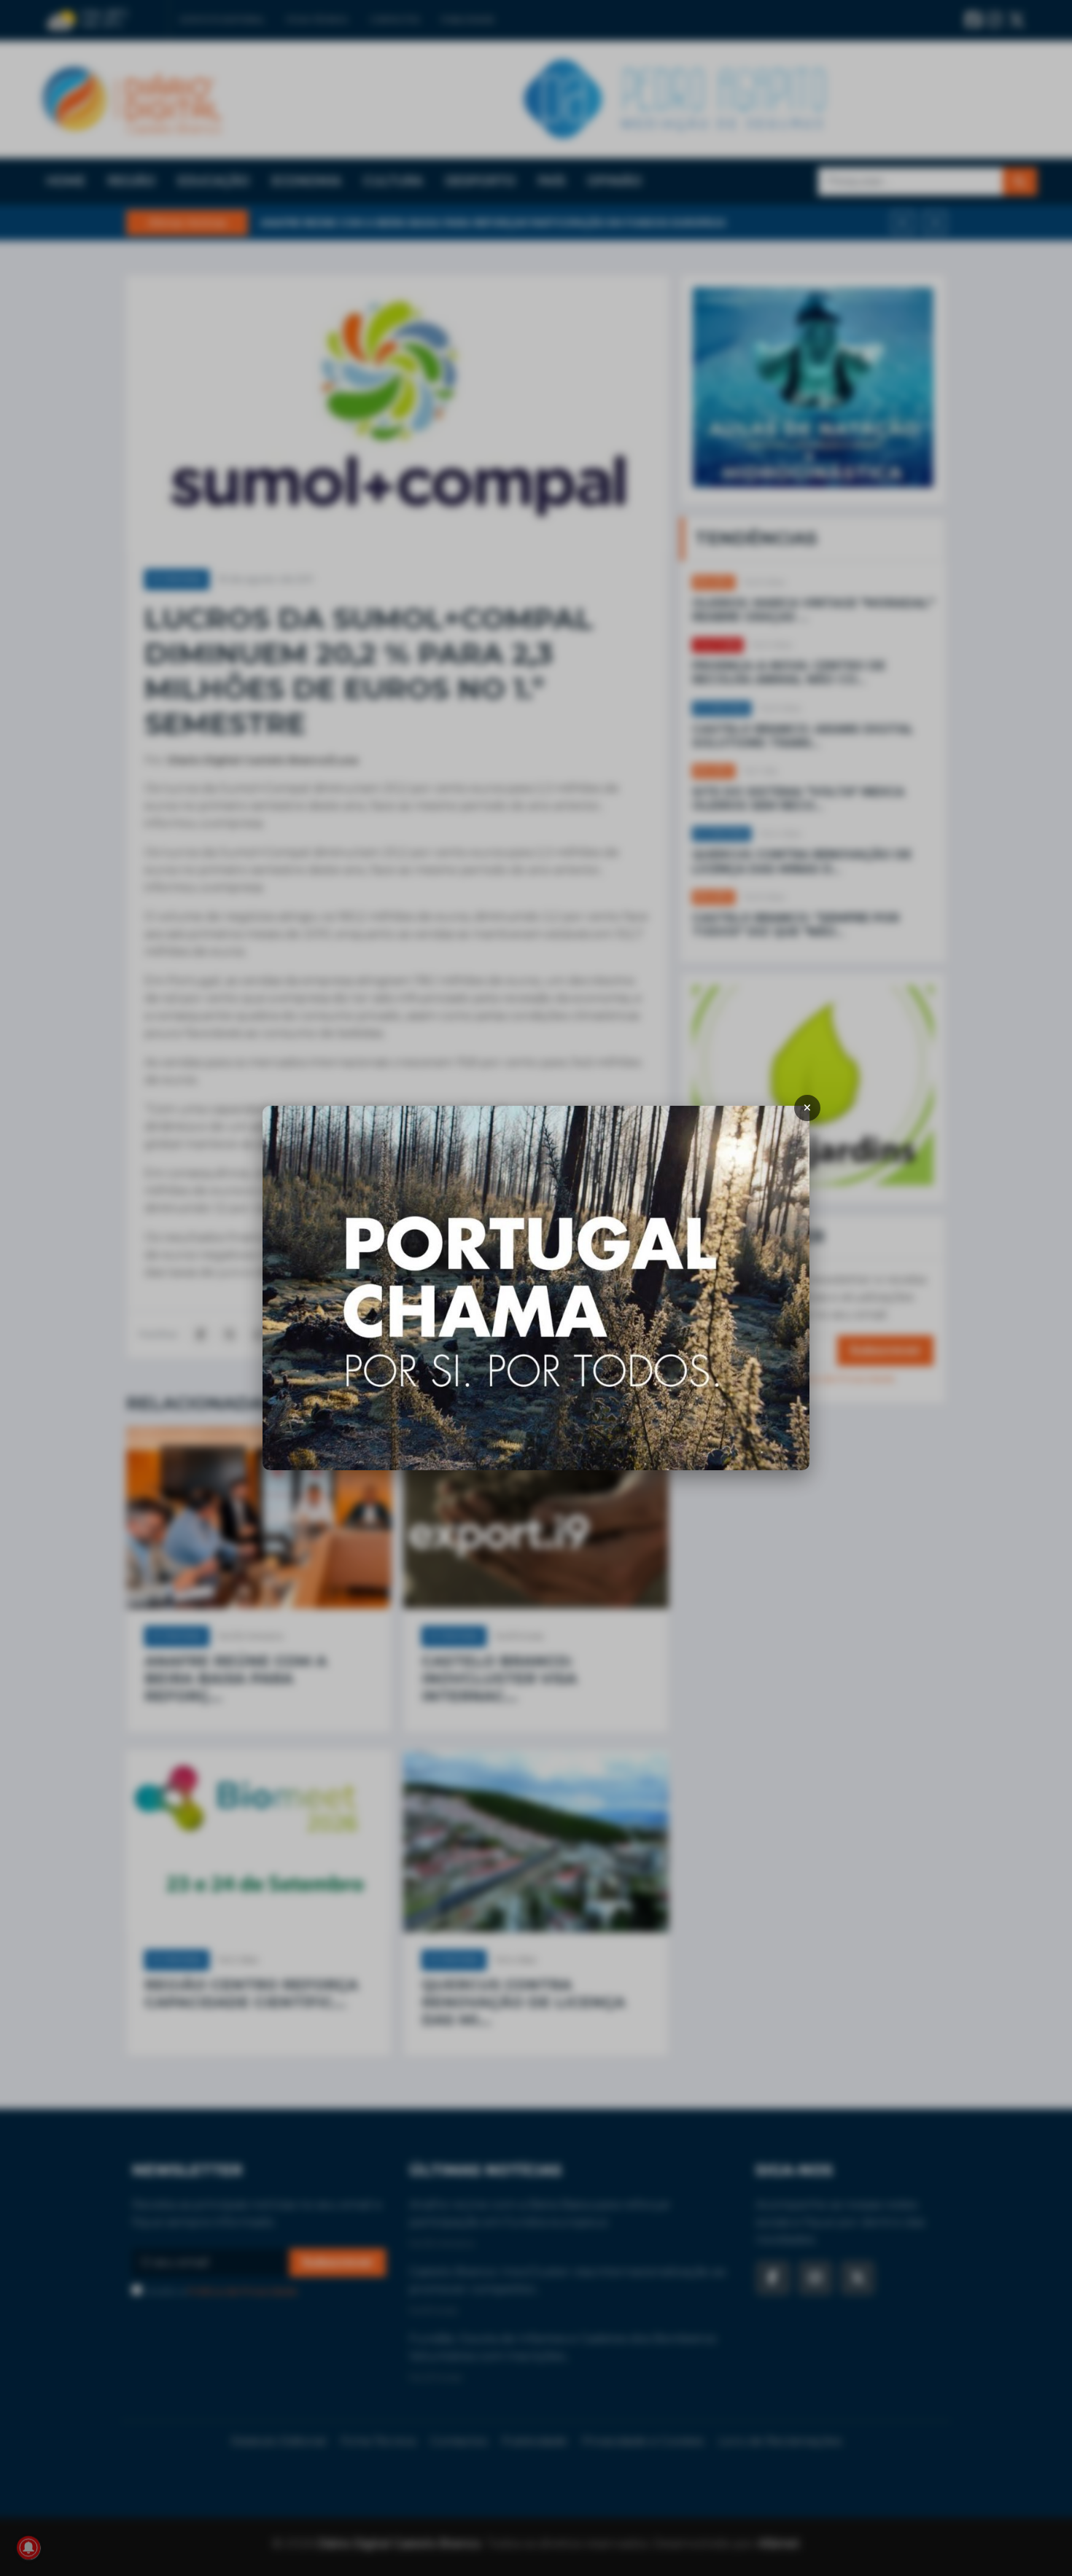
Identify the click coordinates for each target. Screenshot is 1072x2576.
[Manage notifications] (28, 2548)
